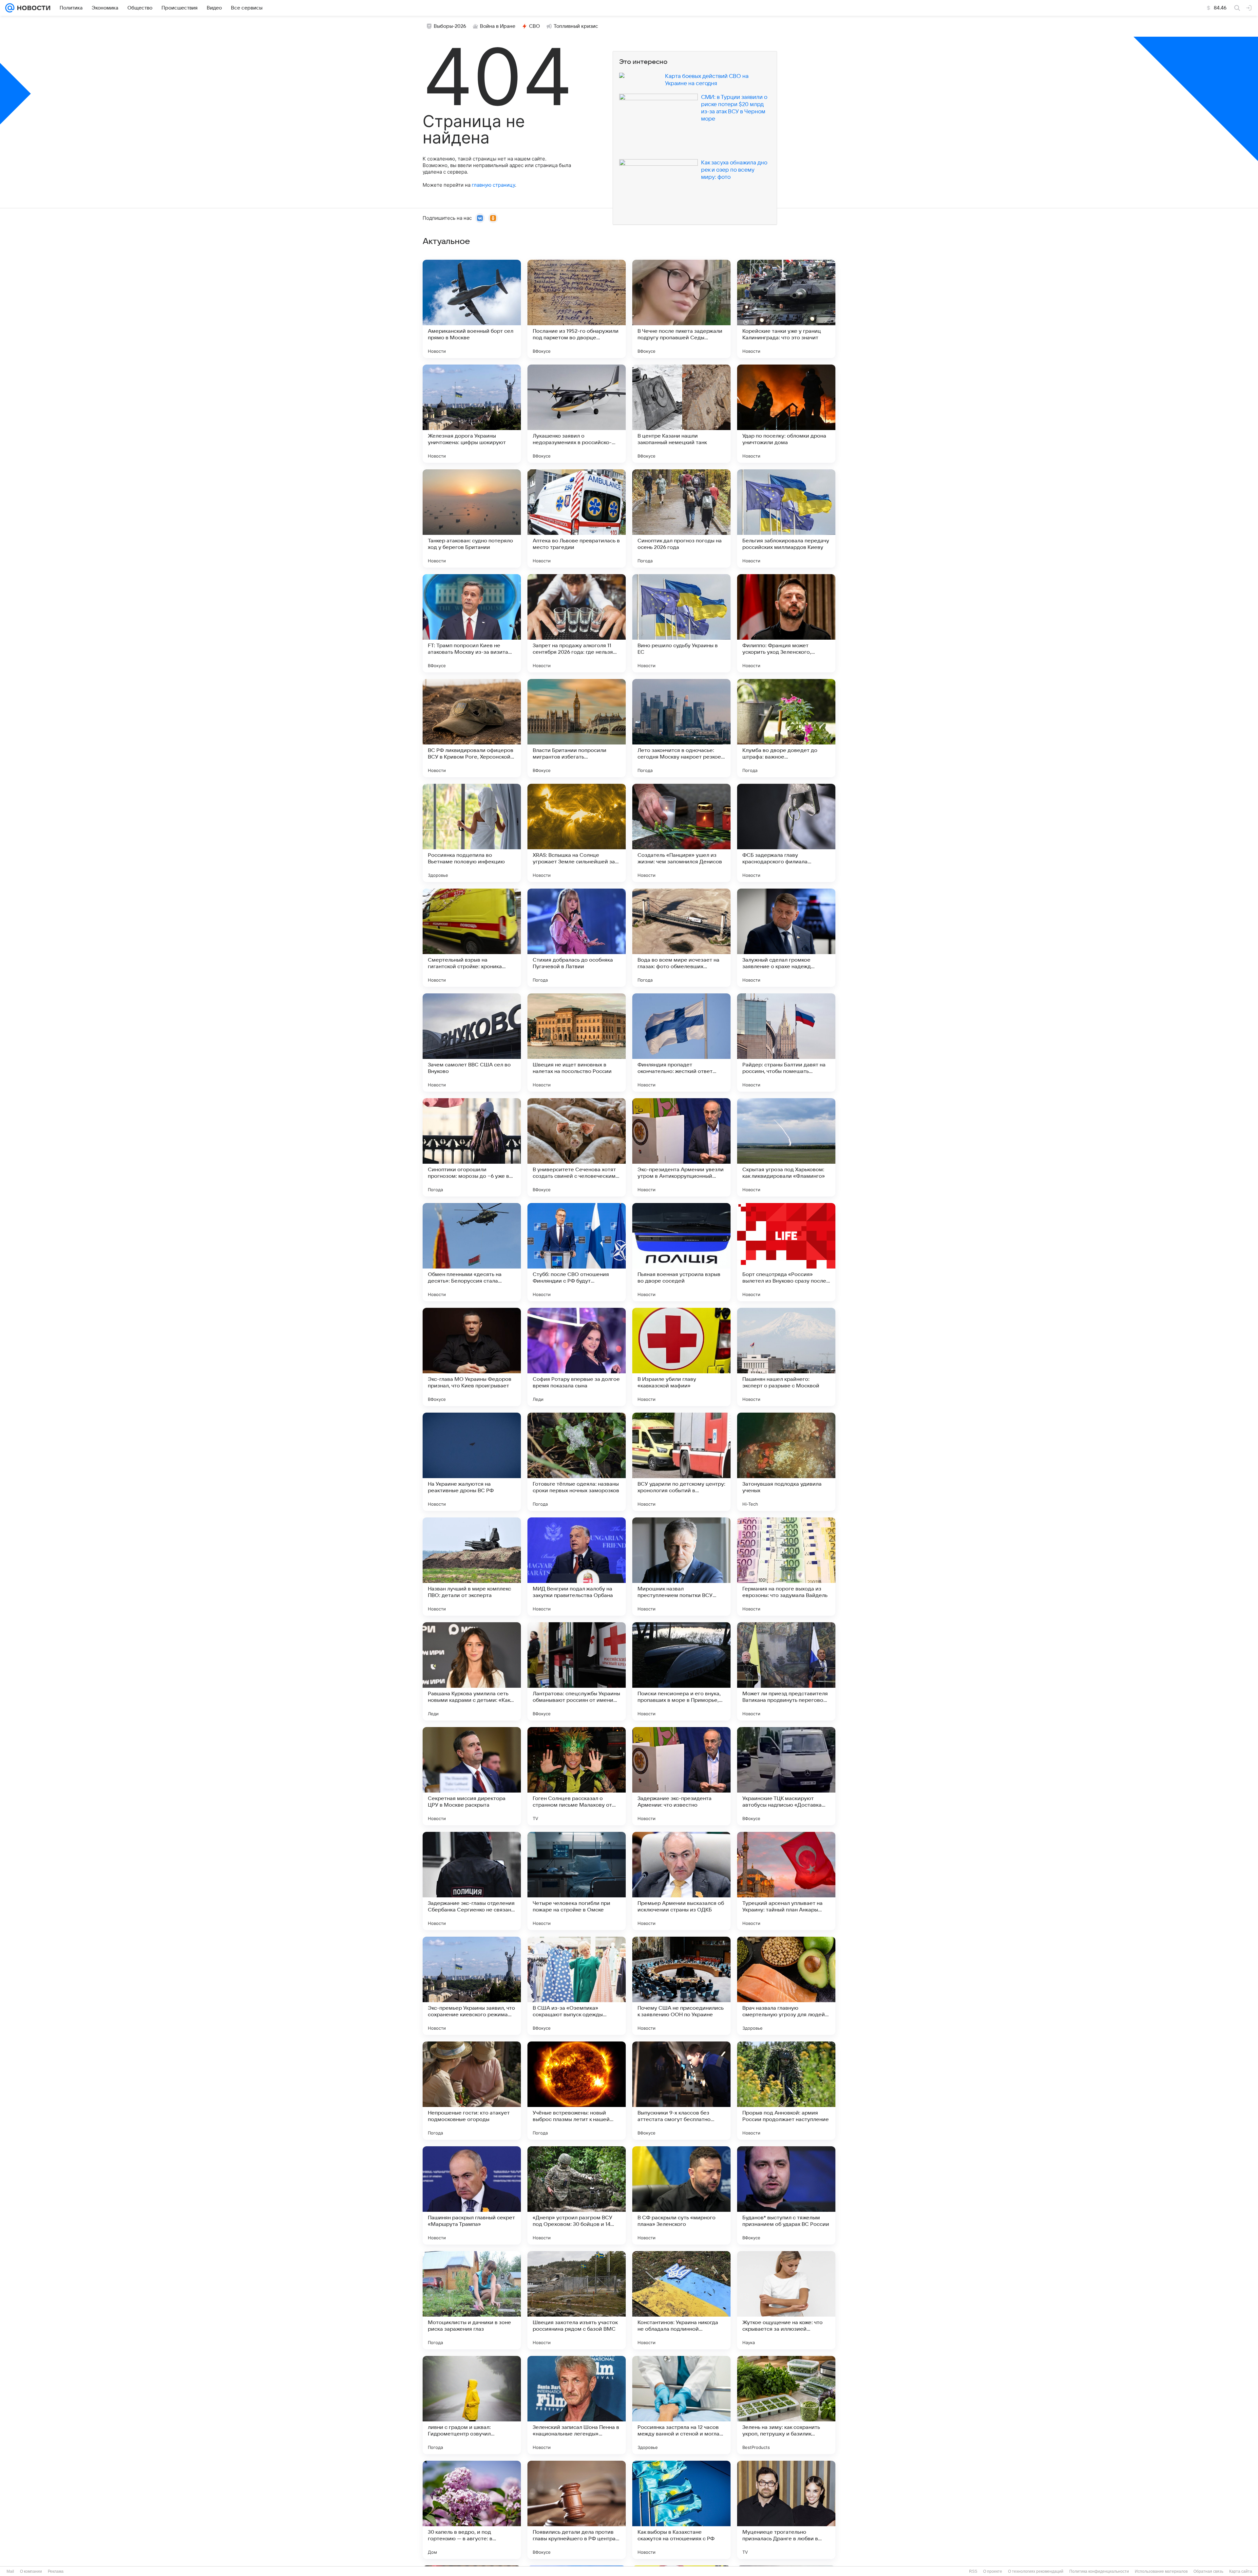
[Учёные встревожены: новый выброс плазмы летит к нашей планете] (577, 2091)
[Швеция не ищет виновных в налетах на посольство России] (577, 1043)
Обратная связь (1208, 2571)
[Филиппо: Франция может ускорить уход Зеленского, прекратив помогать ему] (786, 623)
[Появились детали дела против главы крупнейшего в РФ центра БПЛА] (577, 2510)
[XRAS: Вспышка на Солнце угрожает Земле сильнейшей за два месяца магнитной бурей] (577, 833)
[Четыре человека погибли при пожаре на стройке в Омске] (577, 1881)
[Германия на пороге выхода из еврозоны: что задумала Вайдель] (786, 1567)
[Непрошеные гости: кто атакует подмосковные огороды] (472, 2091)
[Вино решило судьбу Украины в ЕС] (681, 623)
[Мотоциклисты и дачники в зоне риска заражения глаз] (472, 2300)
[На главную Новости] (32, 8)
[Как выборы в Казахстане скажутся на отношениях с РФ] (681, 2510)
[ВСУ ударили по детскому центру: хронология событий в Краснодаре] (681, 1462)
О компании (31, 2571)
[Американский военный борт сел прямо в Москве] (472, 309)
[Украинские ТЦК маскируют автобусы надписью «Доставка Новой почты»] (786, 1776)
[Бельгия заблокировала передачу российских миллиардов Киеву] (786, 518)
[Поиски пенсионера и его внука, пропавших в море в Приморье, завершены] (681, 1671)
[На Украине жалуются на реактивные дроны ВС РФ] (472, 1462)
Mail (10, 2571)
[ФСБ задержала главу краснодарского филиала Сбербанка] (786, 833)
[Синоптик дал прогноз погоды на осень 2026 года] (681, 518)
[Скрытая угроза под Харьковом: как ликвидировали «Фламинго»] (786, 1147)
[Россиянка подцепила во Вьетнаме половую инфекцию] (472, 833)
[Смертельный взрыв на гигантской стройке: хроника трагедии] (472, 938)
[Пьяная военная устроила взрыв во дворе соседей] (681, 1252)
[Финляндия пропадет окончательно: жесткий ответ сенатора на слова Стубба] (681, 1043)
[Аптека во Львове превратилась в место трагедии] (577, 518)
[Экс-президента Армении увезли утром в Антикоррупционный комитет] (681, 1147)
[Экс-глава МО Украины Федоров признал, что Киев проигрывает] (472, 1357)
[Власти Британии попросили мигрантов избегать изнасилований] (577, 728)
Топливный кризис (576, 26)
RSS (973, 2571)
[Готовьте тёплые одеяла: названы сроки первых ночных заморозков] (577, 1462)
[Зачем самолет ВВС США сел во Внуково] (472, 1043)
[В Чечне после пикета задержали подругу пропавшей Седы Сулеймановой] (681, 309)
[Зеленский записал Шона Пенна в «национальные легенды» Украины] (577, 2405)
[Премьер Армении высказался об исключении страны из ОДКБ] (681, 1881)
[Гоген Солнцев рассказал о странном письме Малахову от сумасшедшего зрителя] (577, 1776)
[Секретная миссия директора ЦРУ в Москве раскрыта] (472, 1776)
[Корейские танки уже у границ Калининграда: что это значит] (786, 309)
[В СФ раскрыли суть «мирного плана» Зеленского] (681, 2195)
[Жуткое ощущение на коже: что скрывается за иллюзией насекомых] (786, 2300)
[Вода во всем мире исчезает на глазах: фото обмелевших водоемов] (681, 938)
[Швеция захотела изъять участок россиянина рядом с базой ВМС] (577, 2300)
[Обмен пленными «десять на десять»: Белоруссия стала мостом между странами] (472, 1252)
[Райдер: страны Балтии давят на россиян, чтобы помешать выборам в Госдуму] (786, 1043)
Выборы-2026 (450, 26)
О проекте (993, 2571)
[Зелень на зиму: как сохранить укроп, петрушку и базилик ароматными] (786, 2405)
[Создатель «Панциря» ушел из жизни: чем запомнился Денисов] (681, 833)
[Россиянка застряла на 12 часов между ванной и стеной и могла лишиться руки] (681, 2405)
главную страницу (493, 185)
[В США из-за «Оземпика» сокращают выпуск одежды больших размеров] (577, 1986)
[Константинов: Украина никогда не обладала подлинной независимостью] (681, 2300)
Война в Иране (498, 26)
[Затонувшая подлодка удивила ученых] (786, 1462)
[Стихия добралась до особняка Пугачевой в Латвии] (577, 938)
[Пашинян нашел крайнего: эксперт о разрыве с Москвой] (786, 1357)
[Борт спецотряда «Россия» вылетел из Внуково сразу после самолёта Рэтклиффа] (786, 1252)
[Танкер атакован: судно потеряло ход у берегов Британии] (472, 518)
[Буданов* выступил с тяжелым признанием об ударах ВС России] (786, 2195)
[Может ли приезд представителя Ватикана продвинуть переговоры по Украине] (786, 1671)
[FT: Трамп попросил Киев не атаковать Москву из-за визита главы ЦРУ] (472, 623)
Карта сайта (1241, 2571)
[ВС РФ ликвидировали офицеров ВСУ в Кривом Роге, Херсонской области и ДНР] (472, 728)
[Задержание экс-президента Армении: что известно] (681, 1776)
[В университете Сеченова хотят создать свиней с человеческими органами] (577, 1147)
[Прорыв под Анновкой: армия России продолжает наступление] (786, 2091)
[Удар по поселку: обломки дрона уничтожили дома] (786, 414)
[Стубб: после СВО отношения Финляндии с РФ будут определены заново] (577, 1252)
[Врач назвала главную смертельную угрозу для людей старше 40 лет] (786, 1986)
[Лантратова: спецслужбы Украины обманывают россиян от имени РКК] (577, 1671)
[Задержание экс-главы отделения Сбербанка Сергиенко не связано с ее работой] (472, 1881)
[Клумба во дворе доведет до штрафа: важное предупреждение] (786, 728)
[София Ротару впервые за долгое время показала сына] (577, 1357)
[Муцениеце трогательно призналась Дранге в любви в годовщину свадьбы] (786, 2510)
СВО (534, 26)
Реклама (56, 2571)
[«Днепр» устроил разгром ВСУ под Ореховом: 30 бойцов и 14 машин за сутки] (577, 2195)
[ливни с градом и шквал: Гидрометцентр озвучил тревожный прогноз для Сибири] (472, 2405)
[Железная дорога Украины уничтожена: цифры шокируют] (472, 414)
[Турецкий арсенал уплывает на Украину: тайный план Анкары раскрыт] (786, 1881)
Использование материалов (1161, 2571)
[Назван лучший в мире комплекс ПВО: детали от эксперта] (472, 1567)
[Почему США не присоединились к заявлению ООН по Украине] (681, 1986)
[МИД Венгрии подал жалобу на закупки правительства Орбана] (577, 1567)
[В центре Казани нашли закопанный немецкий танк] (681, 414)
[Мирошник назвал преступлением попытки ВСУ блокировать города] (681, 1567)
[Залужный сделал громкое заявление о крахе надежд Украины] (786, 938)
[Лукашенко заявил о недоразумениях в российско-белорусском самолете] (577, 414)
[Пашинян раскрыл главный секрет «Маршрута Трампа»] (472, 2195)
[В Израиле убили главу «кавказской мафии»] (681, 1357)
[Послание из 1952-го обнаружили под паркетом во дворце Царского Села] (577, 309)
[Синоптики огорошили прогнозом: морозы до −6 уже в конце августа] (472, 1147)
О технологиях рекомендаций (1036, 2571)
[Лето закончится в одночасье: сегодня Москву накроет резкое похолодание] (681, 728)
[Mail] (10, 8)
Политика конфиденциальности (1099, 2571)
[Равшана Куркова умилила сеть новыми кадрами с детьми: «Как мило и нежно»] (472, 1671)
